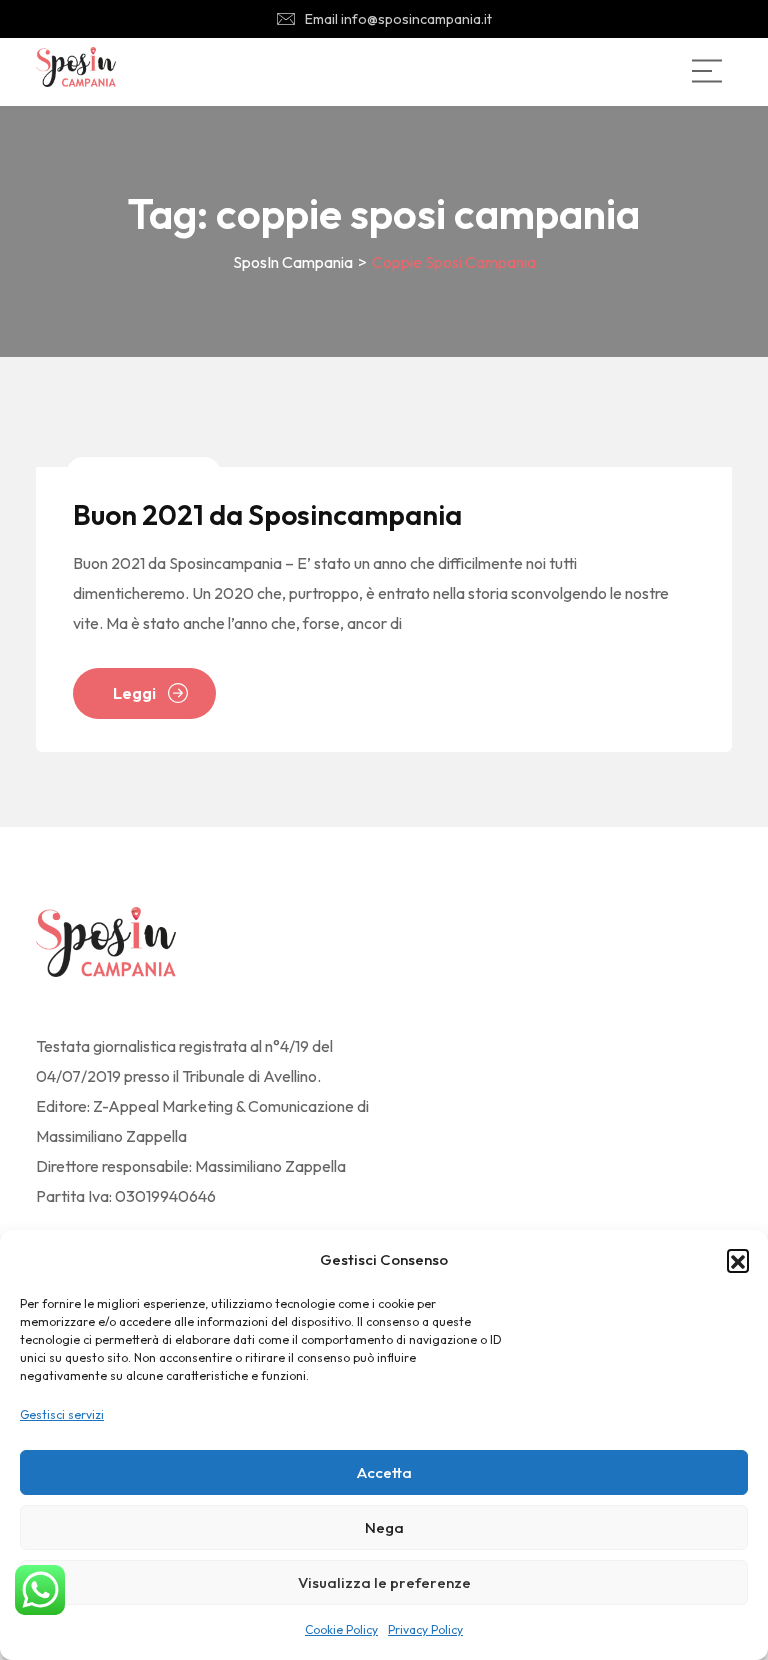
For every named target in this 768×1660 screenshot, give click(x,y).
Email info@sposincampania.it (398, 19)
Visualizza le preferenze (384, 1582)
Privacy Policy (425, 1629)
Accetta (384, 1472)
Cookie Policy (341, 1629)
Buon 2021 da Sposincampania (267, 514)
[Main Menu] (707, 71)
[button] (738, 1260)
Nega (384, 1527)
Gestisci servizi (62, 1414)
